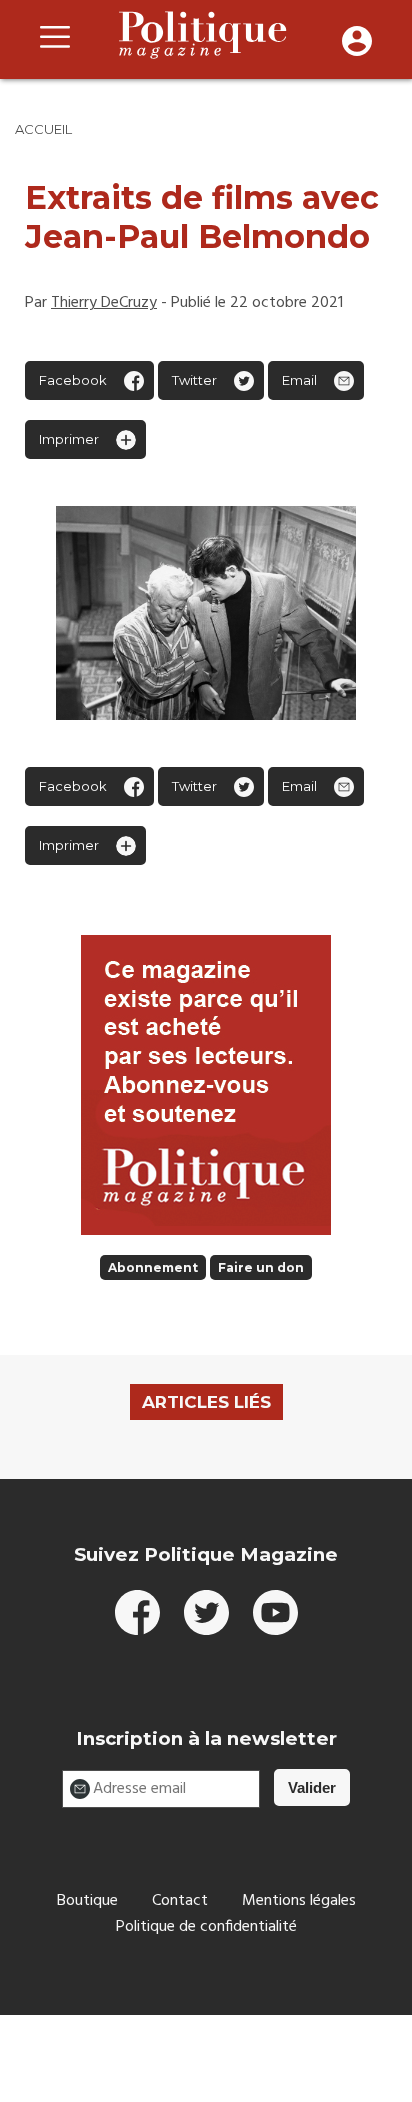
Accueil (43, 129)
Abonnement (153, 1267)
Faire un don (261, 1267)
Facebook (73, 380)
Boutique (87, 1901)
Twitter (194, 380)
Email (299, 380)
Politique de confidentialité (206, 1927)
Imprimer (69, 439)
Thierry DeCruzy (104, 303)
